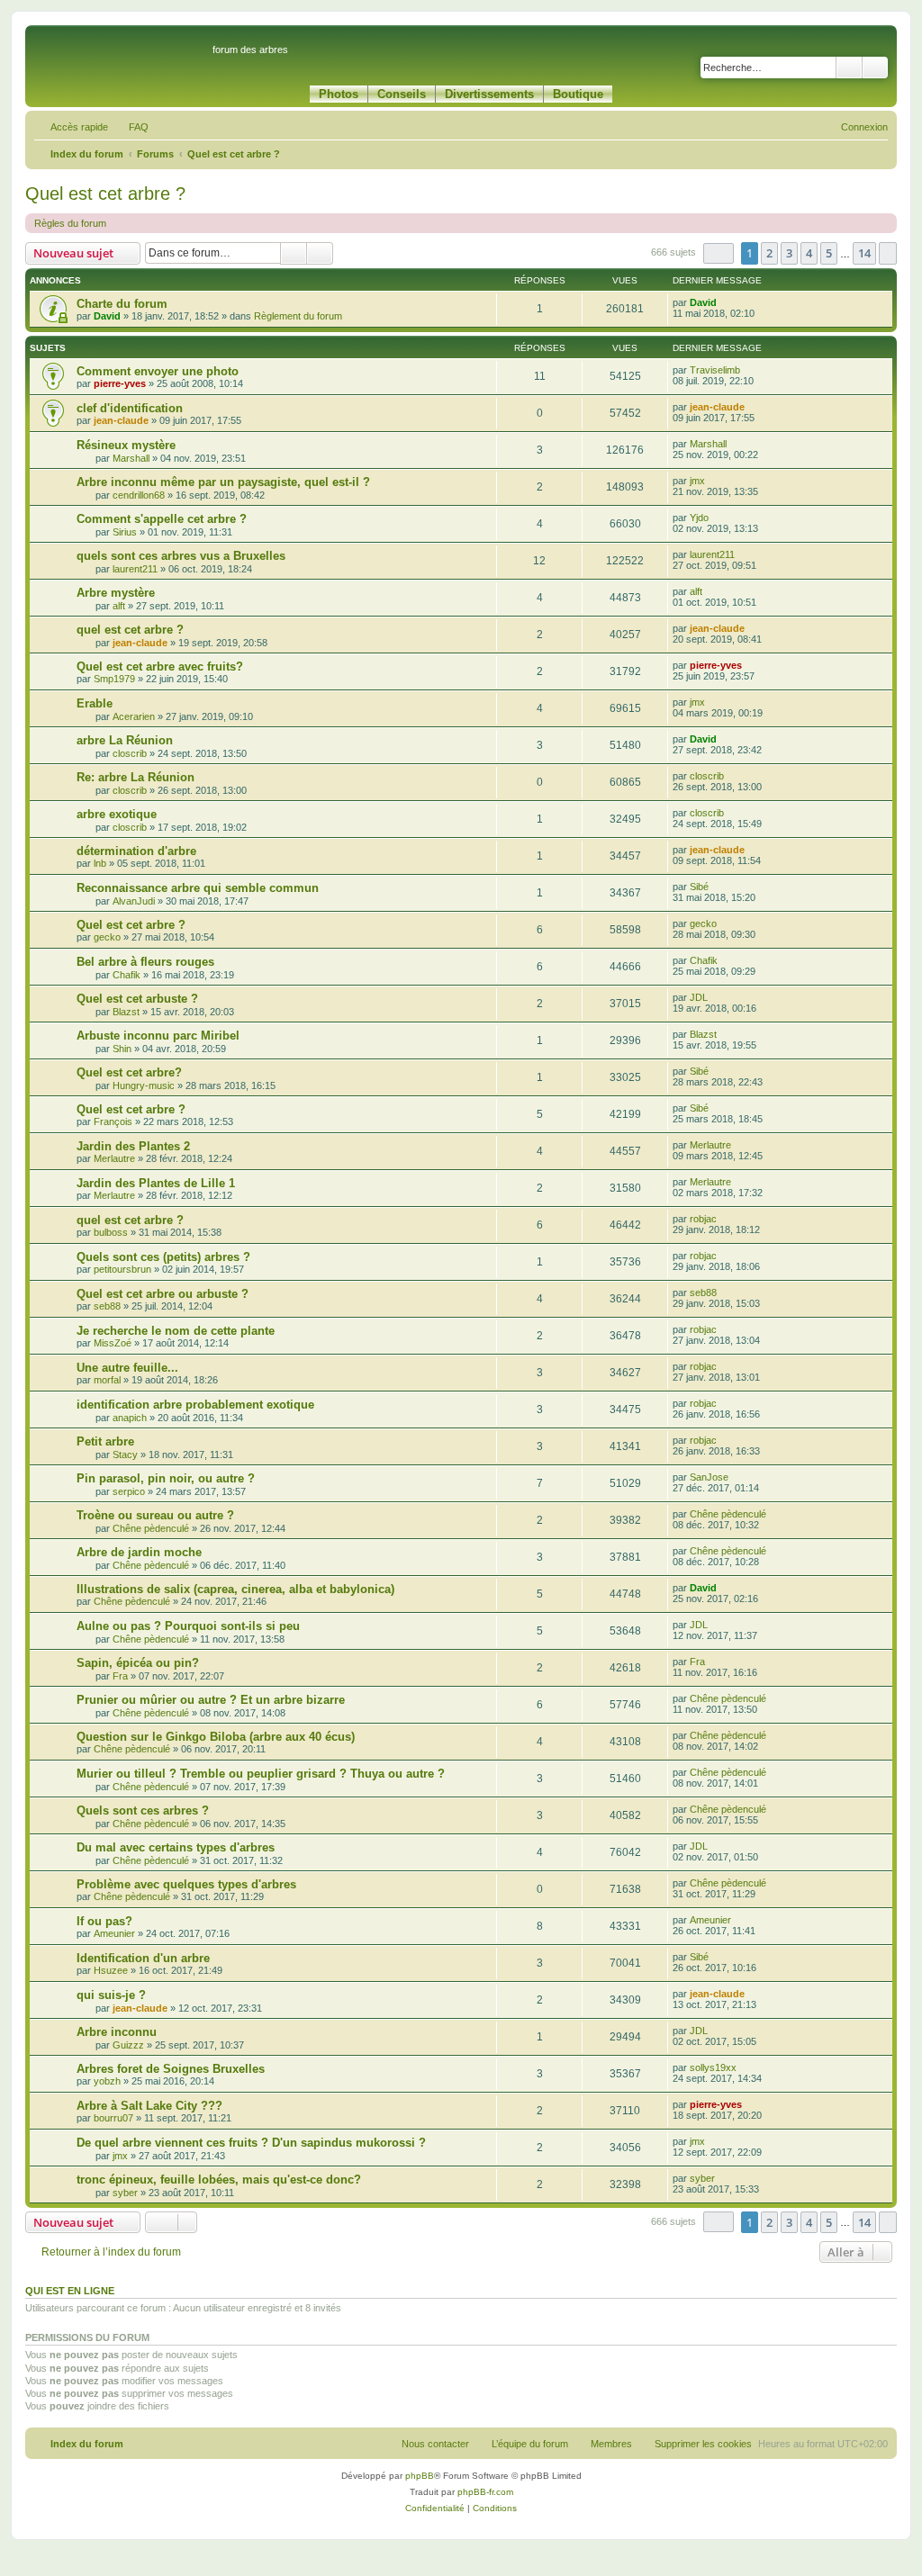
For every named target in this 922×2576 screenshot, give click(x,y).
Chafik (127, 975)
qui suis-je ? (111, 1995)
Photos (339, 94)
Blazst (126, 1012)
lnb (100, 863)
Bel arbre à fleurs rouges (145, 962)
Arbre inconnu (117, 2032)
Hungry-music (144, 1085)
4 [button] (809, 253)
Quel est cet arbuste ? (137, 999)
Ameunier (114, 1933)
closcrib (130, 753)
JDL (699, 997)
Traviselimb (715, 370)
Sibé (699, 887)
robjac (703, 1219)
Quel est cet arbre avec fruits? (160, 667)
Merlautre (114, 1158)
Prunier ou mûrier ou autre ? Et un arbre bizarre (211, 1700)
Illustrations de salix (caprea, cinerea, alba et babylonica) (235, 1589)
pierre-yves (120, 383)
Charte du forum (122, 304)
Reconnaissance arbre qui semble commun (198, 888)
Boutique (578, 94)
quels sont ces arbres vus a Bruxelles (181, 556)
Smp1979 (114, 679)
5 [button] (829, 253)
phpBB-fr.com (485, 2492)
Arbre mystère (116, 593)
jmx (697, 481)
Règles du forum (70, 223)
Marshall (131, 458)
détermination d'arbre (136, 851)
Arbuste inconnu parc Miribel (158, 1036)
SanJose (709, 1477)
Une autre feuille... (127, 1368)
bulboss (111, 1232)
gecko (107, 937)
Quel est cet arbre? (129, 1072)
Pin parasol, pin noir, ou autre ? (166, 1478)
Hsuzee (111, 1970)
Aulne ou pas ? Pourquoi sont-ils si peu (188, 1626)
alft (119, 606)
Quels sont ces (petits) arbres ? (163, 1257)
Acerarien (134, 716)
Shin (122, 1049)
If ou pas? (104, 1921)
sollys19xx (713, 2067)
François (113, 1121)
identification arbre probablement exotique (195, 1405)
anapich (130, 1418)
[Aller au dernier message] (725, 302)
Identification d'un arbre (143, 1958)
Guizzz (128, 2045)
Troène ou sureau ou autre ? (155, 1515)
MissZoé (113, 1343)
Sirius (125, 532)
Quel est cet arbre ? (105, 194)
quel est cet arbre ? (130, 630)
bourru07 (113, 2118)
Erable (95, 703)
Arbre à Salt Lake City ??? (149, 2106)
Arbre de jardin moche (139, 1552)
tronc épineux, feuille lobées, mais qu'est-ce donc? (219, 2180)
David (107, 316)
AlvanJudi (134, 901)
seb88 (107, 1306)
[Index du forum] (121, 58)
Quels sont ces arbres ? (143, 1810)
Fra (120, 1676)
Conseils (402, 94)
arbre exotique (117, 814)
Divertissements (489, 94)
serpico (129, 1491)
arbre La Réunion (125, 740)
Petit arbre (105, 1441)
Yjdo (699, 518)
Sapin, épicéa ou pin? (138, 1663)
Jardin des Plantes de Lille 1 (156, 1183)
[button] (719, 253)
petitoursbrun (122, 1269)
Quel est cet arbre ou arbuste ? (163, 1294)
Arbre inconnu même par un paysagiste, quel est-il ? (223, 482)
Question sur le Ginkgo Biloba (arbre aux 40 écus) (216, 1737)
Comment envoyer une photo (158, 371)
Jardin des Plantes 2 (133, 1146)
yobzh (107, 2081)
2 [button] (769, 253)
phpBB (420, 2476)
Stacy (125, 1455)
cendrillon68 (139, 495)
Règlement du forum (298, 316)
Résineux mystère (126, 445)
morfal (107, 1380)
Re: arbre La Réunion (136, 777)
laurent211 (135, 569)
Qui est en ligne (70, 2291)
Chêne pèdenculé (151, 1528)
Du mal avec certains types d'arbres (176, 1847)
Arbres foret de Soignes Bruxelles (171, 2069)
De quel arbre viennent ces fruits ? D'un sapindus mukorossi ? (251, 2143)
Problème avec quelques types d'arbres (186, 1884)
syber (125, 2193)
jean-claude (121, 420)
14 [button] (864, 253)
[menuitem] (131, 127)
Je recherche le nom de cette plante (176, 1331)
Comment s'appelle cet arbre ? (162, 519)
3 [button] (789, 253)
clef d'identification (130, 408)
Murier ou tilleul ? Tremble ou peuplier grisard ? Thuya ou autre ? (261, 1774)
